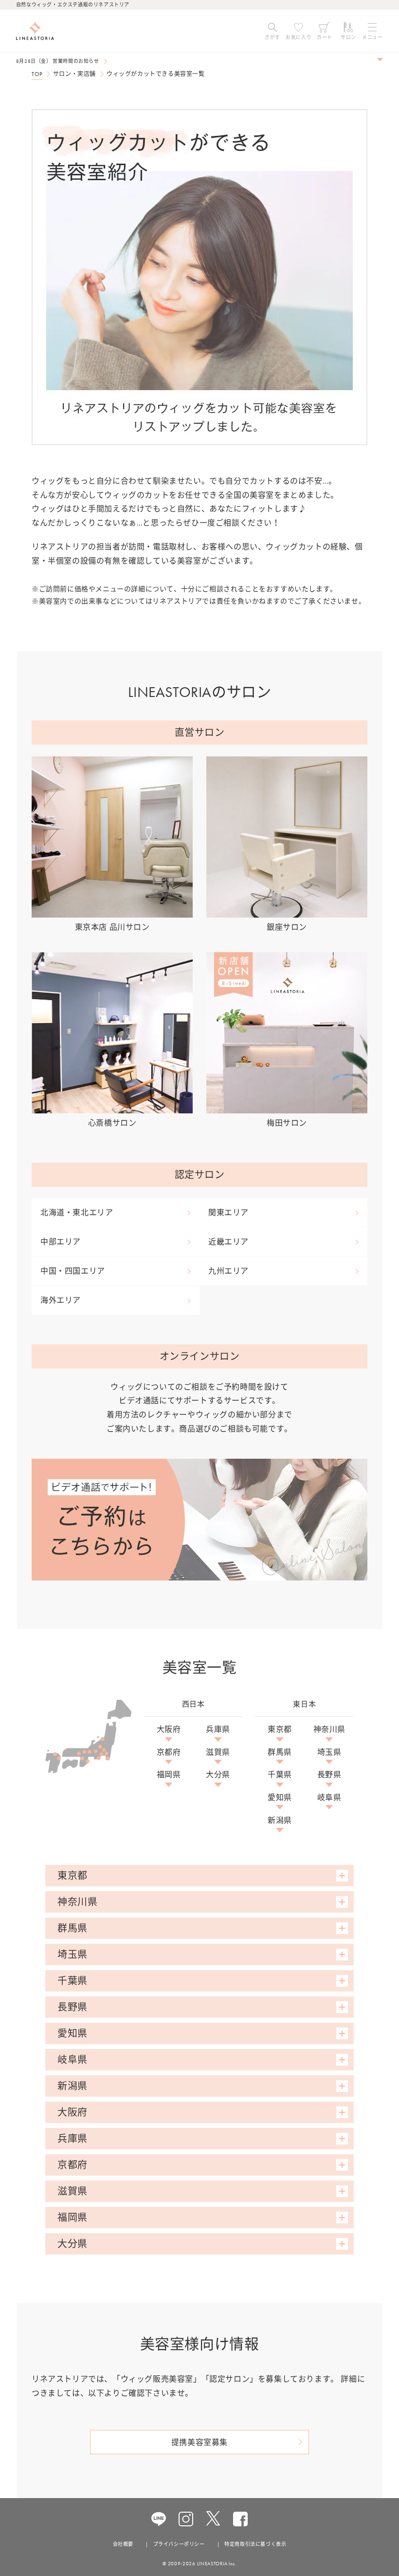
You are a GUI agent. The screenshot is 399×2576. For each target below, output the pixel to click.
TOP (37, 74)
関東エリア (228, 1213)
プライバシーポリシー (179, 2544)
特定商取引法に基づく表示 (255, 2544)
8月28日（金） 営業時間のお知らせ (58, 61)
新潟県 (280, 1821)
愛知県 (280, 1798)
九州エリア (228, 1271)
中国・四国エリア (73, 1271)
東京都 (280, 1730)
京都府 (169, 1752)
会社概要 (123, 2544)
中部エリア (61, 1242)
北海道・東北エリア (77, 1213)
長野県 (329, 1775)
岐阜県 (329, 1798)
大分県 (218, 1775)
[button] (272, 31)
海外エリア (61, 1300)
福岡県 (169, 1775)
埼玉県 (329, 1752)
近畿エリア (228, 1242)
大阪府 (169, 1730)
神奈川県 (329, 1730)
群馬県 (280, 1752)
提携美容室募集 (199, 2442)
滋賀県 (218, 1752)
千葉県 (280, 1775)
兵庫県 (218, 1730)
